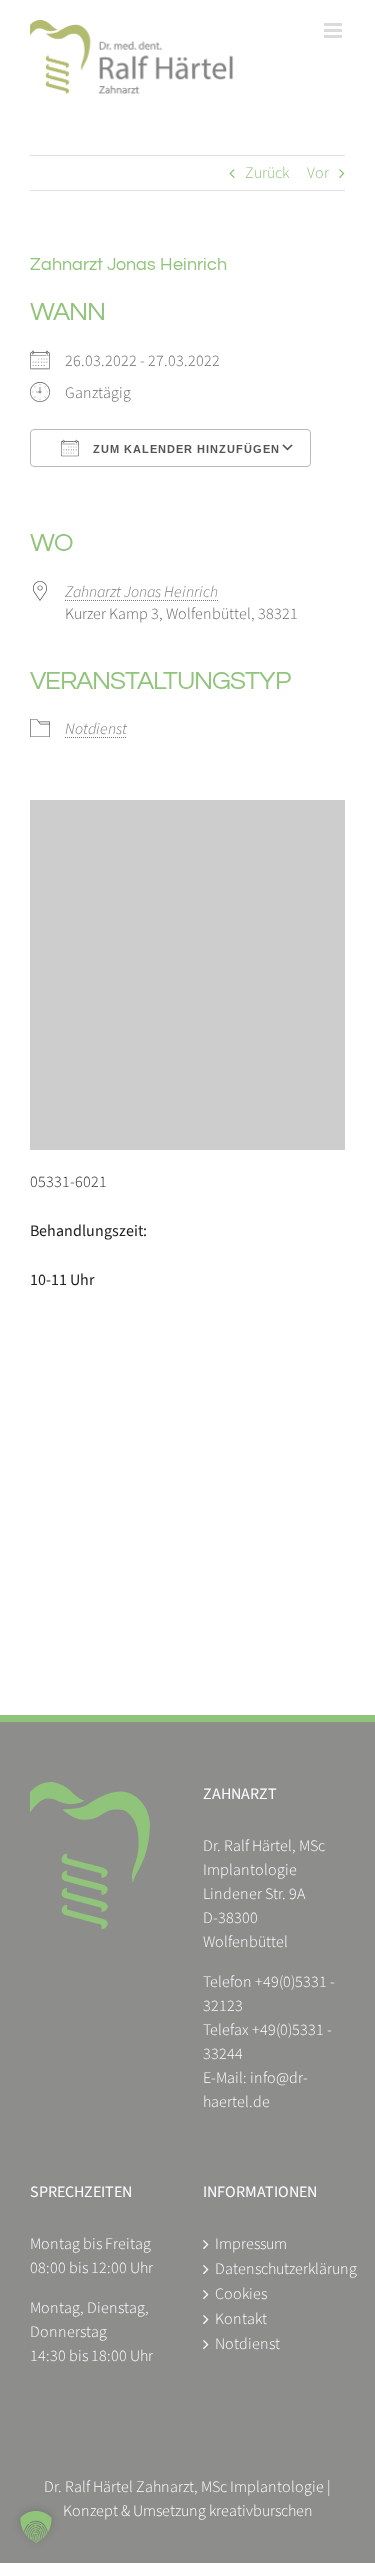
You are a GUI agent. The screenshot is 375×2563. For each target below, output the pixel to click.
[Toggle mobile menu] (334, 30)
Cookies (241, 2294)
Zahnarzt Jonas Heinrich (141, 592)
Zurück (267, 173)
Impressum (251, 2244)
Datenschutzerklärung (275, 2269)
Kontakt (241, 2319)
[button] (36, 2527)
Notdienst (96, 729)
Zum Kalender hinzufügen (184, 449)
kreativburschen (261, 2511)
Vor (318, 173)
